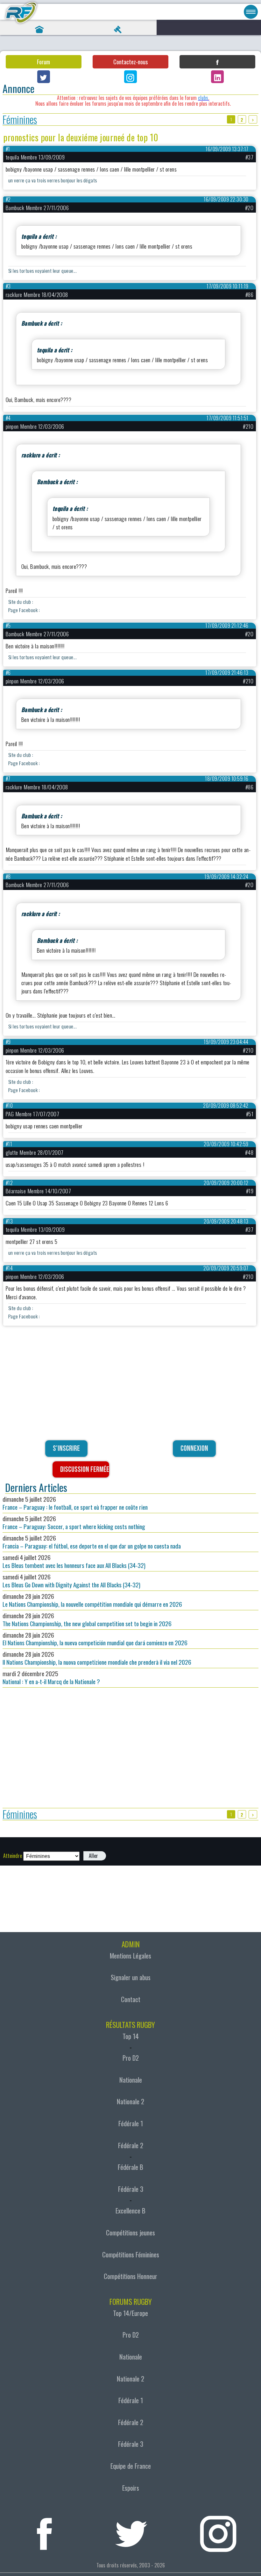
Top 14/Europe (130, 2313)
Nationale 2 (130, 2101)
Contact (131, 1999)
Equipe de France (131, 2466)
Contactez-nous (130, 62)
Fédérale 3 (131, 2189)
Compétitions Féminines (131, 2255)
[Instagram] (130, 77)
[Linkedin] (217, 77)
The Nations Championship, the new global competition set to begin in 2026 (87, 1620)
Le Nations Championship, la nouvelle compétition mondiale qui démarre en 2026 (92, 1600)
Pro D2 (131, 2058)
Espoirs (131, 2488)
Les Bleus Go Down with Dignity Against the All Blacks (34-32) (71, 1581)
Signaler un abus (131, 1977)
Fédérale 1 (131, 2123)
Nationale (131, 2080)
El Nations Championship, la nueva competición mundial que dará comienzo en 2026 (95, 1639)
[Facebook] (217, 62)
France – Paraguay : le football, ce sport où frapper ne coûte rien (75, 1503)
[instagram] (218, 2531)
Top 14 (131, 2036)
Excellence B (130, 2211)
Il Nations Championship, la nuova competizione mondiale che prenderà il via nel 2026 (97, 1658)
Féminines (20, 120)
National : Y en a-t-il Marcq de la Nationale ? (51, 1677)
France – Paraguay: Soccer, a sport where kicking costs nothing (74, 1522)
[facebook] (44, 2531)
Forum (43, 62)
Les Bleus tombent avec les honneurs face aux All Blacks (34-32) (74, 1561)
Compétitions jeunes (130, 2233)
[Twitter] (44, 77)
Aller (93, 1856)
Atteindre (13, 1856)
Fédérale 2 (131, 2145)
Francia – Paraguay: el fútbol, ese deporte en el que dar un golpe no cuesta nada (92, 1542)
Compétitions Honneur (130, 2276)
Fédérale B (130, 2167)
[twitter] (131, 2531)
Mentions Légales (130, 1956)
